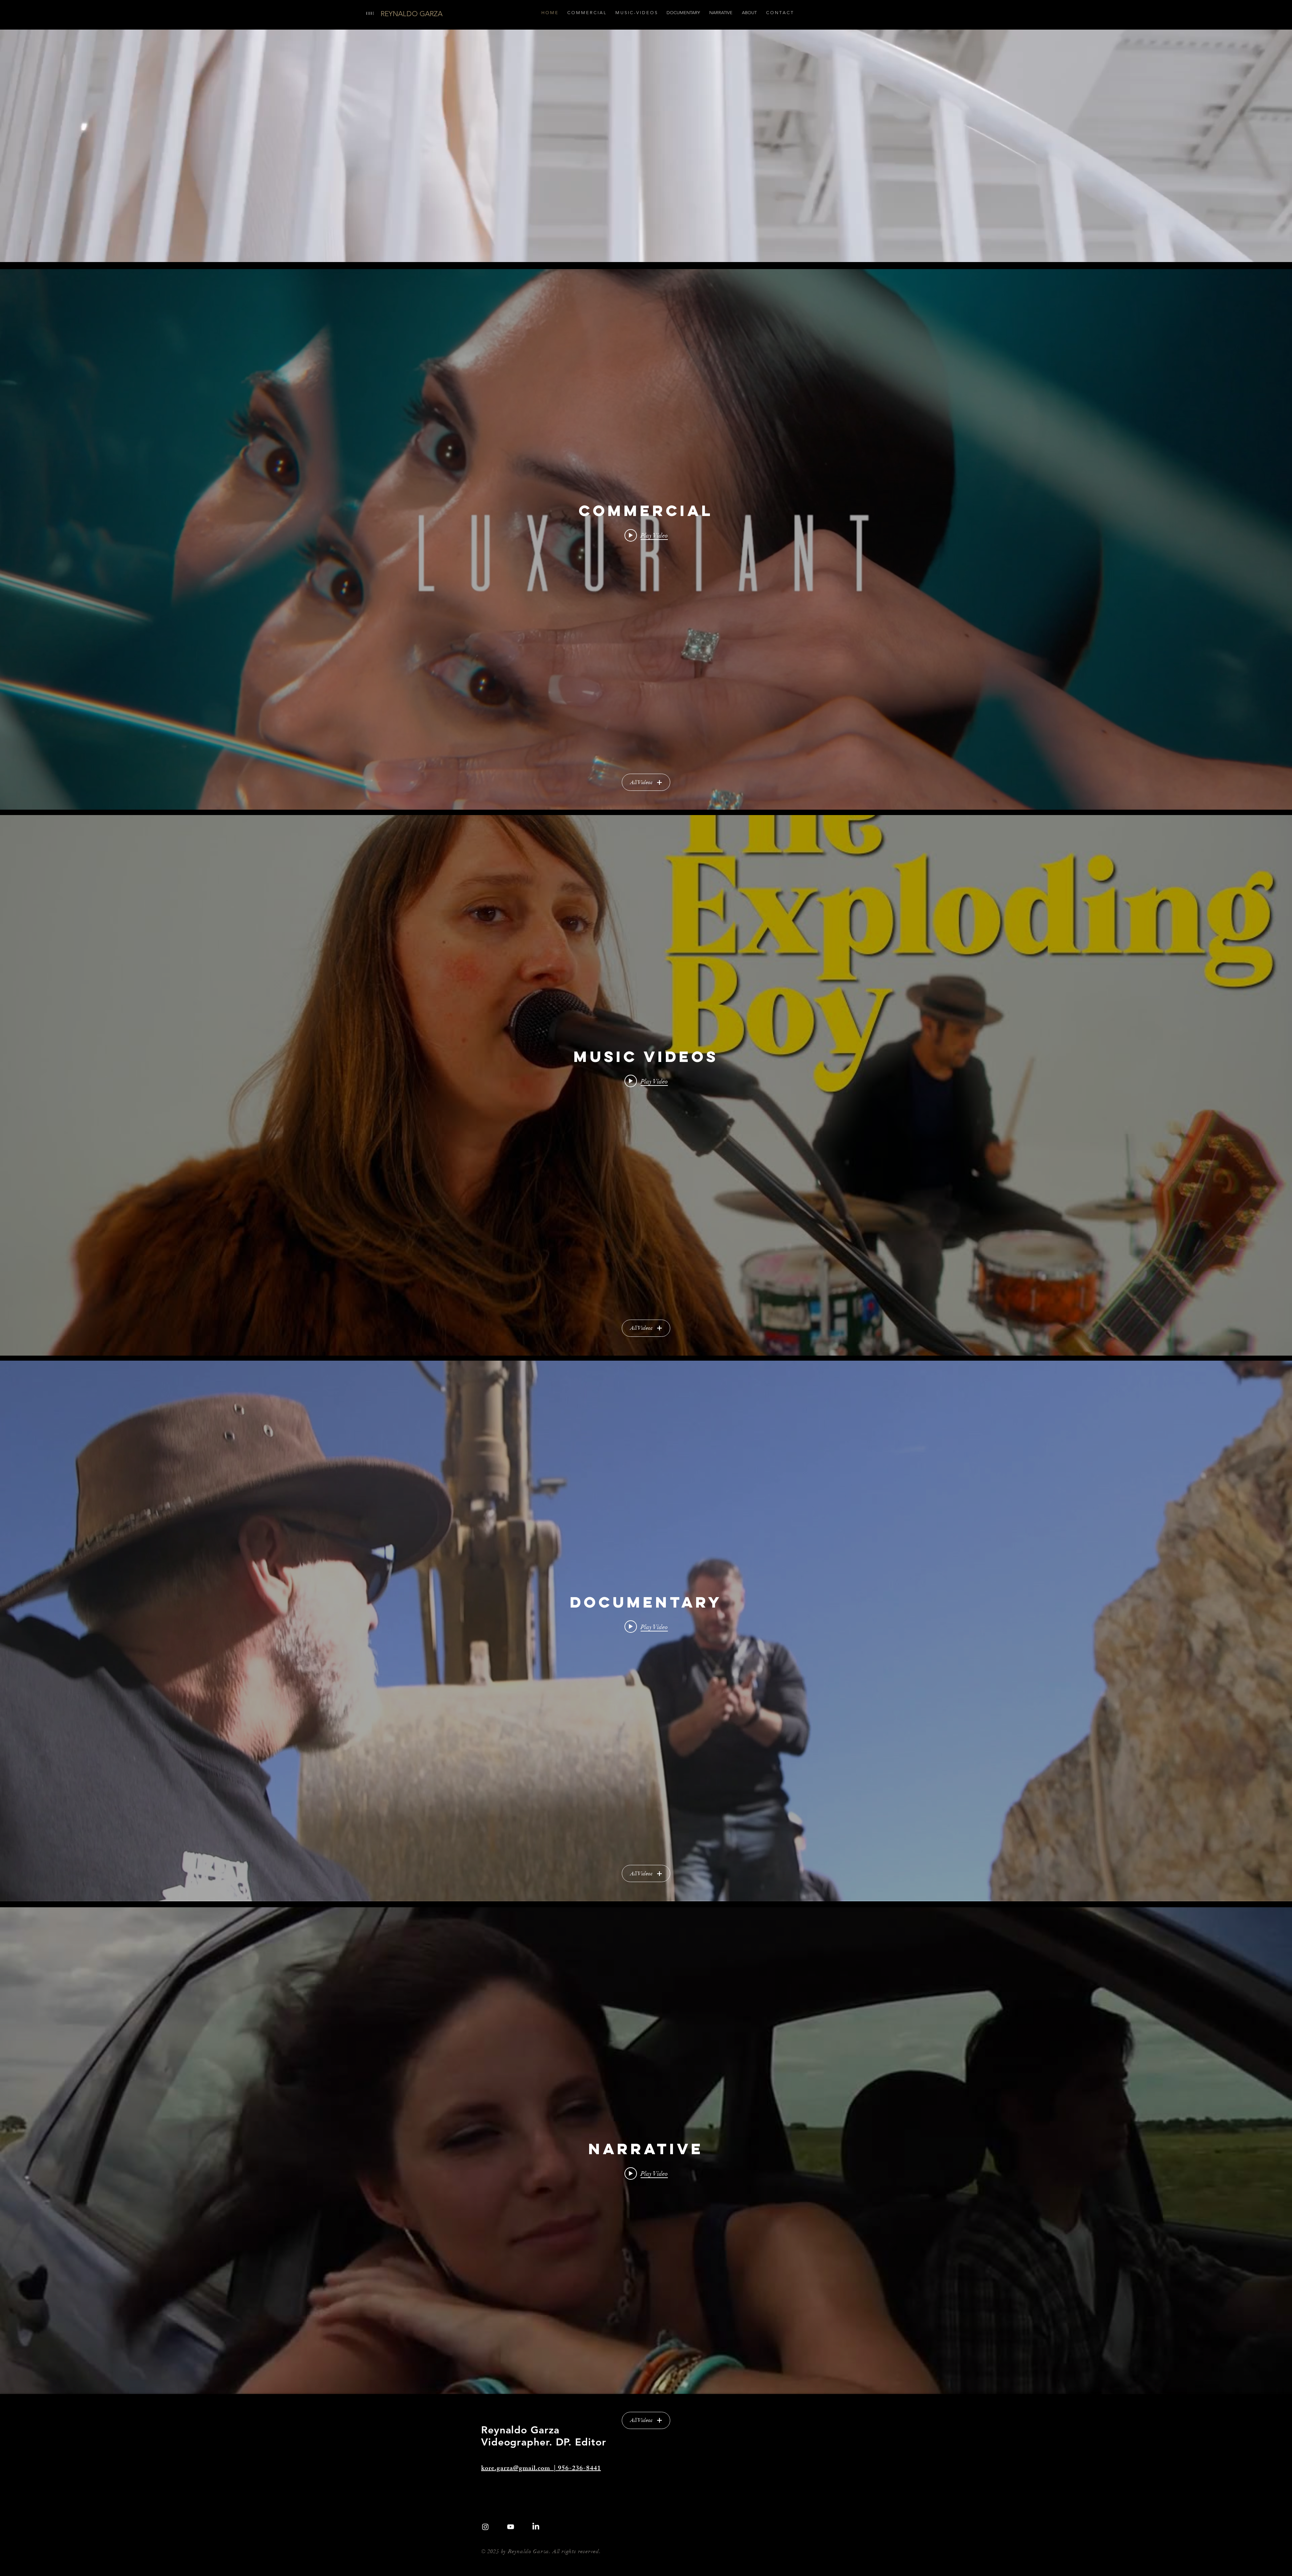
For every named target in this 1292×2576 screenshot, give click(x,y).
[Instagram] (485, 2527)
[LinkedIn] (536, 2527)
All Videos (641, 782)
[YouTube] (511, 2527)
